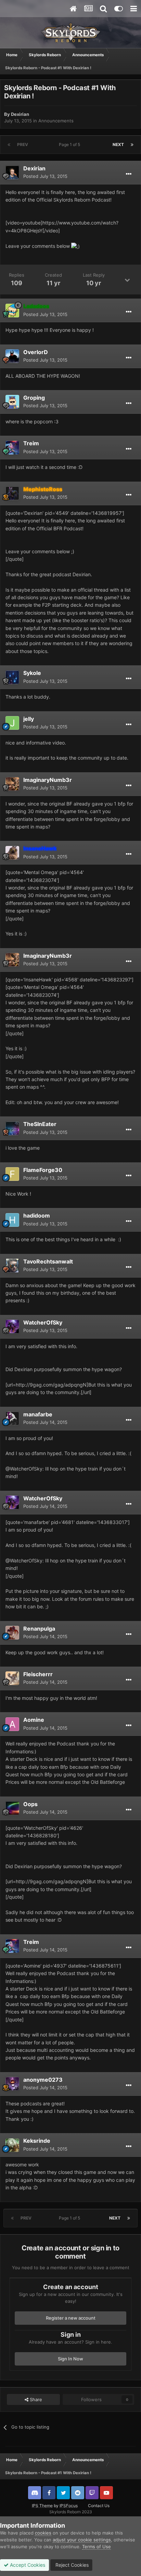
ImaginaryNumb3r (48, 780)
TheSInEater (40, 1124)
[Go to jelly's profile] (12, 723)
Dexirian (20, 114)
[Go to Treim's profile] (12, 448)
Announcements (56, 121)
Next (118, 144)
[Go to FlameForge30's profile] (12, 1174)
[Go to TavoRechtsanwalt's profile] (12, 1266)
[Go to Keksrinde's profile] (12, 2145)
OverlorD (36, 352)
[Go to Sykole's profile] (12, 677)
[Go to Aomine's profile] (12, 1724)
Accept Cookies (27, 2565)
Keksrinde (37, 2141)
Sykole (32, 673)
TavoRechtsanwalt (48, 1261)
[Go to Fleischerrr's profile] (12, 1678)
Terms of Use (97, 2547)
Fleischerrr (38, 1674)
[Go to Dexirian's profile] (12, 172)
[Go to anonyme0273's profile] (12, 2084)
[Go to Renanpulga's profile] (12, 1633)
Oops (30, 1804)
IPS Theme (42, 2506)
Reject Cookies (71, 2565)
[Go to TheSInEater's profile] (12, 1128)
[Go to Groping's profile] (12, 402)
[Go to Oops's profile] (12, 1808)
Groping (34, 398)
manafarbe (38, 1414)
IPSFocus (69, 2506)
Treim (31, 443)
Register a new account (71, 2318)
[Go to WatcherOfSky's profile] (12, 1327)
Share (35, 2399)
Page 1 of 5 (70, 144)
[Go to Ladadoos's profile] (12, 311)
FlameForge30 (43, 1170)
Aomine (34, 1720)
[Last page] (132, 145)
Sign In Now (70, 2359)
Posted (45, 176)
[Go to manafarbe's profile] (12, 1418)
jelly (29, 719)
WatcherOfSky (43, 1322)
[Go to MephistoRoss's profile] (12, 493)
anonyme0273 (43, 2080)
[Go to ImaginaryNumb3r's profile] (12, 784)
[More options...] (129, 174)
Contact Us (99, 2506)
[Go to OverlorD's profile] (12, 356)
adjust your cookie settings (82, 2540)
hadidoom (37, 1216)
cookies (43, 2533)
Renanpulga (39, 1629)
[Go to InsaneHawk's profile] (12, 853)
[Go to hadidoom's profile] (12, 1220)
